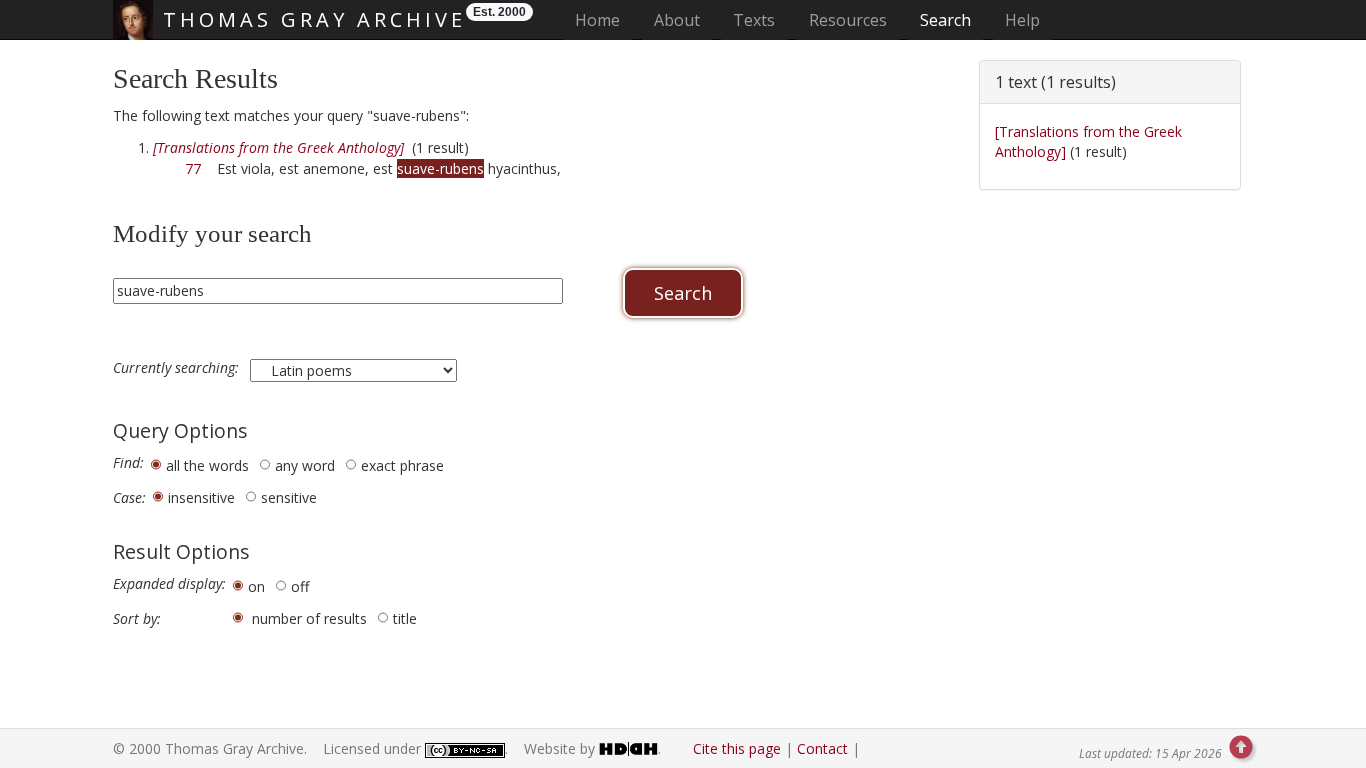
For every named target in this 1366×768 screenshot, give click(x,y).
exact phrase (402, 465)
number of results (309, 618)
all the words (207, 465)
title (405, 618)
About (677, 20)
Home (603, 19)
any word (305, 465)
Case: (129, 498)
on (256, 586)
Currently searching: (178, 368)
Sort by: (137, 619)
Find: (128, 463)
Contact (822, 748)
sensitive (289, 497)
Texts (754, 20)
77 (193, 168)
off (300, 586)
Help (1022, 20)
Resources (848, 20)
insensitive (201, 497)
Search (945, 20)
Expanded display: (169, 584)
